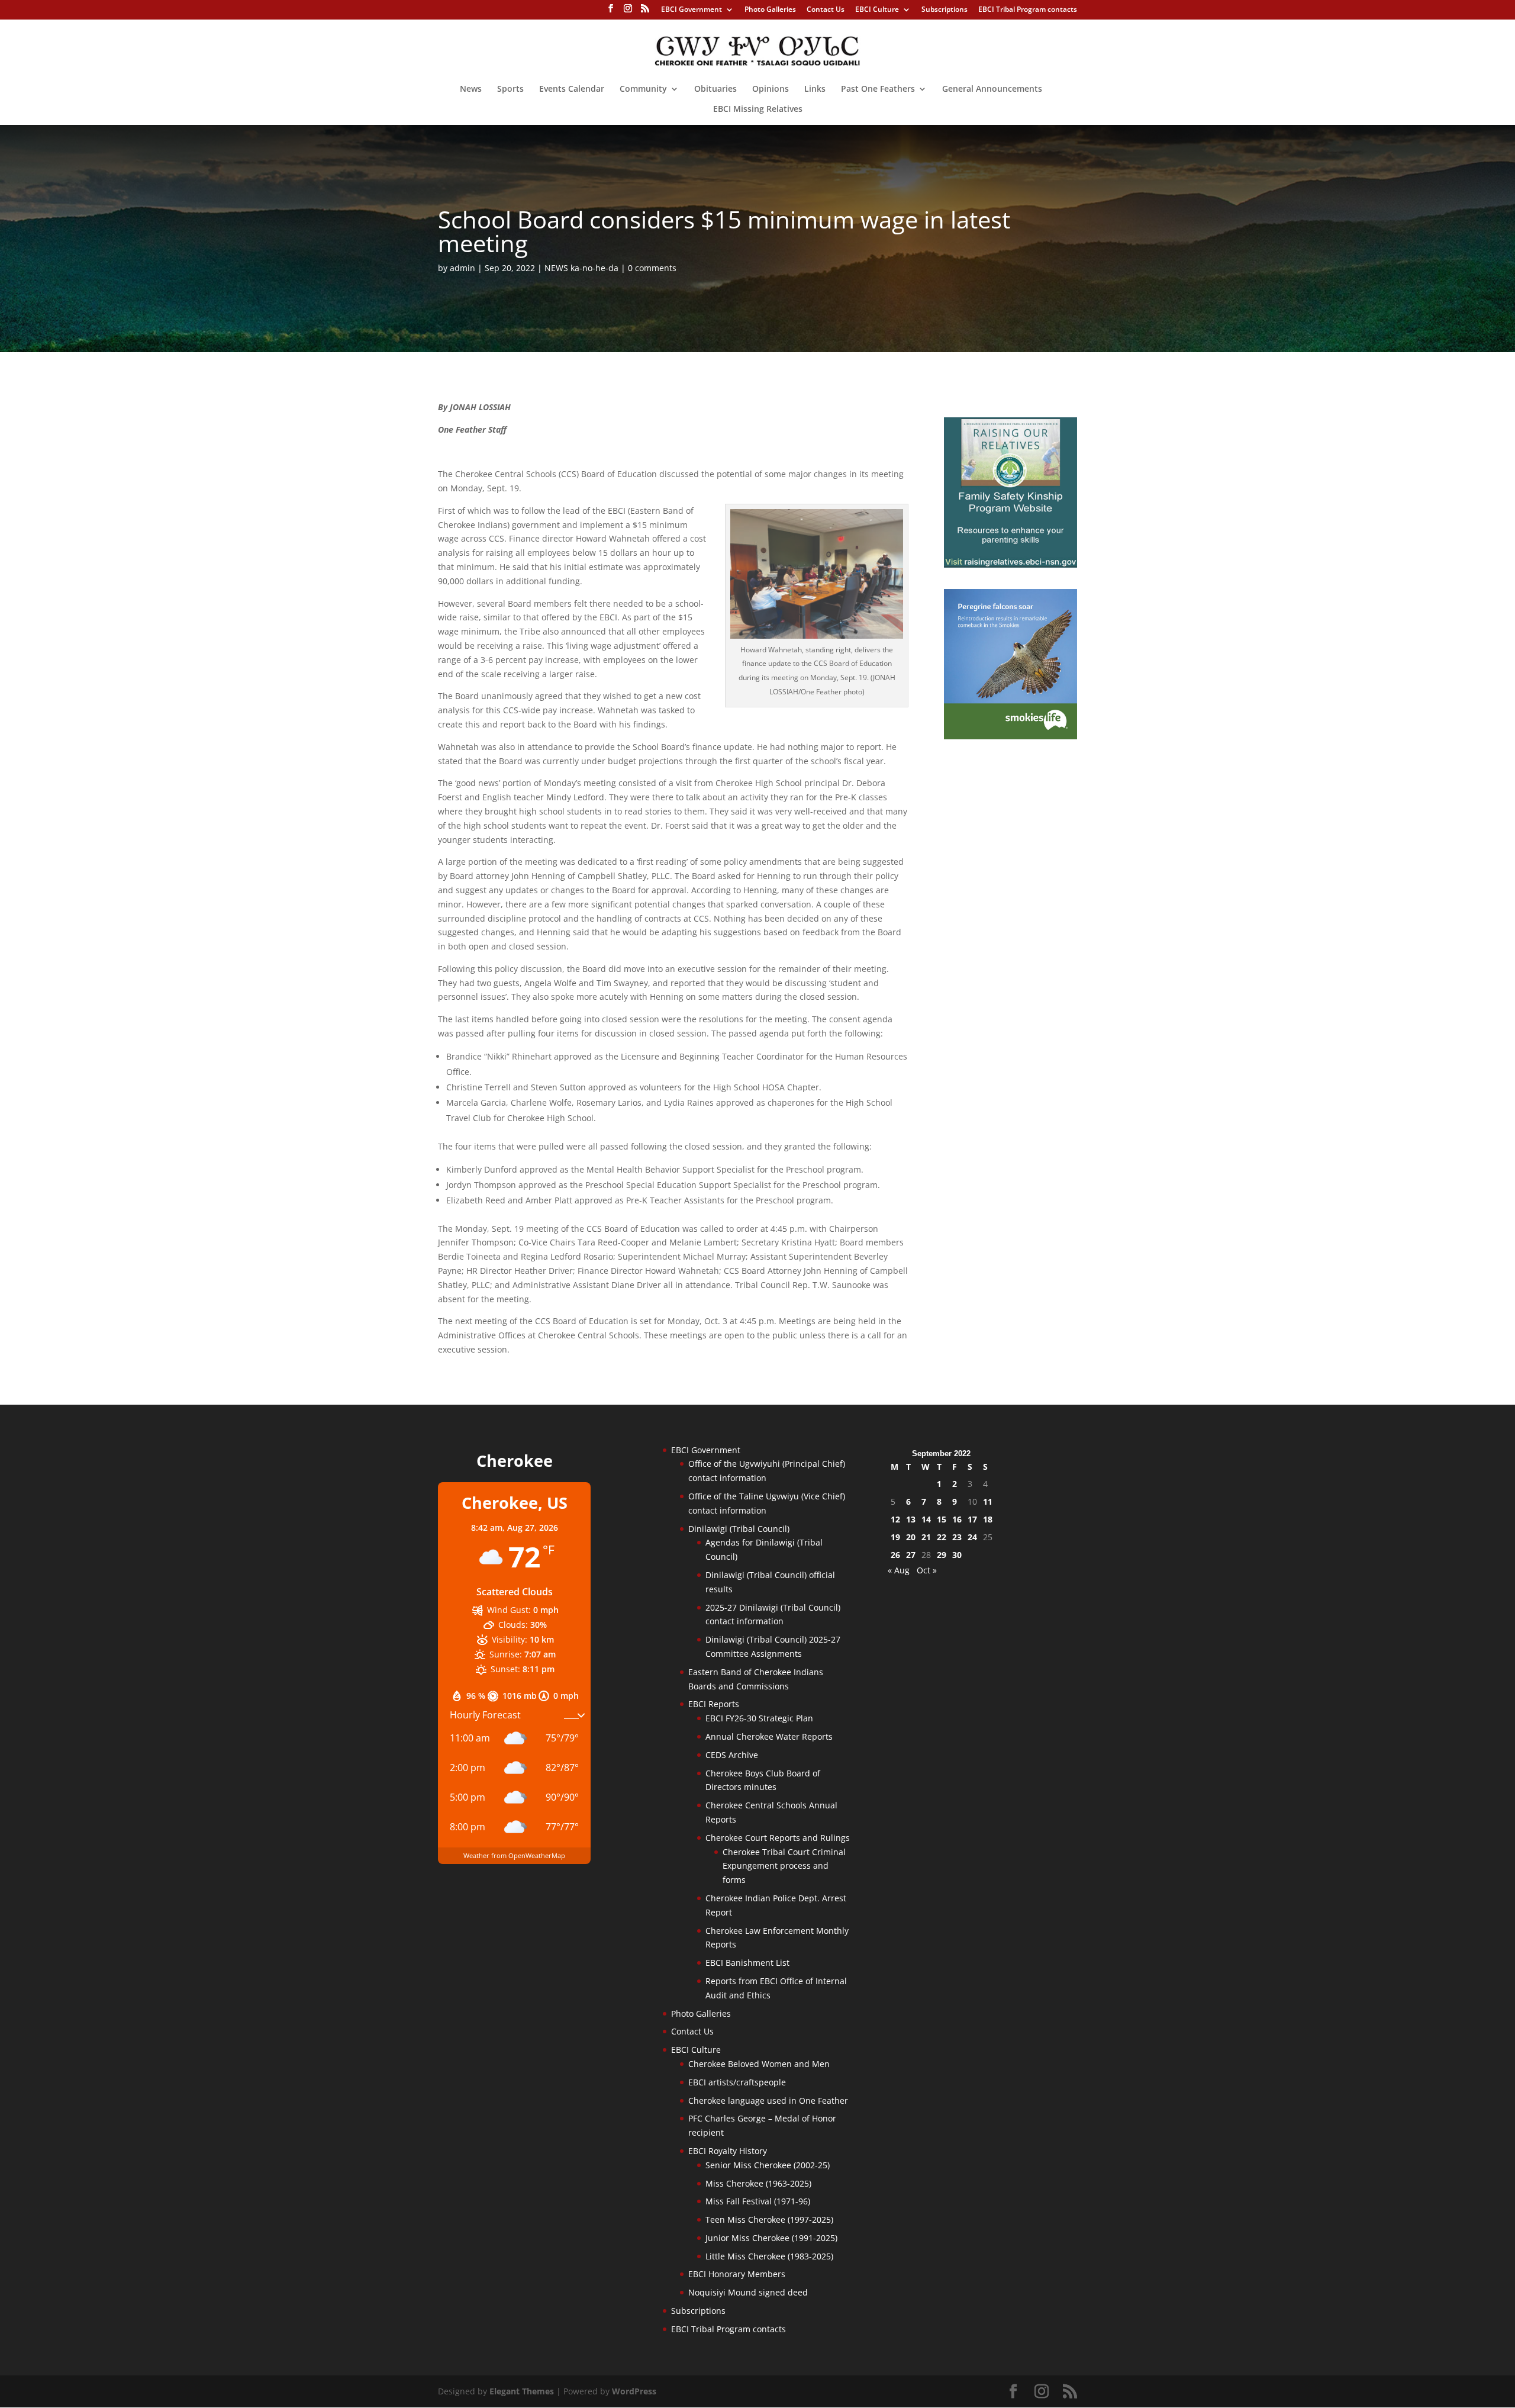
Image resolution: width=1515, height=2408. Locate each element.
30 (957, 1555)
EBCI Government (692, 10)
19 (895, 1537)
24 (972, 1537)
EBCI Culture (877, 10)
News (471, 89)
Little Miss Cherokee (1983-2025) (769, 2256)
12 (895, 1519)
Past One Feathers (878, 89)
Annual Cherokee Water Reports (769, 1736)
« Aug (899, 1570)
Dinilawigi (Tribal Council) (739, 1529)
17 (972, 1519)
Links (815, 89)
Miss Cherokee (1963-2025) (758, 2183)
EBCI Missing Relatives (758, 110)
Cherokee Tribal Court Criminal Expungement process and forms (784, 1866)
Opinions (771, 89)
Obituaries (715, 89)
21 (926, 1537)
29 (942, 1555)
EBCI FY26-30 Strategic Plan (759, 1718)
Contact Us (826, 10)
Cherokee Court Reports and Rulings (778, 1838)
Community (643, 89)
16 (957, 1519)
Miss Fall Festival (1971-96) (758, 2201)
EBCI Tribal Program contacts (1028, 10)
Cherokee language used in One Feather (768, 2100)
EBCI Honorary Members (737, 2274)
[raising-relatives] (1010, 564)
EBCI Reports (714, 1704)
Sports (510, 89)
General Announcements (992, 89)
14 (926, 1519)
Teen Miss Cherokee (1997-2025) (769, 2219)
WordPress (634, 2391)
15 (942, 1519)
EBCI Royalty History (728, 2151)
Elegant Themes (522, 2391)
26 (895, 1555)
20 (911, 1537)
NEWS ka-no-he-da (581, 268)
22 (942, 1537)
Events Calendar (572, 89)
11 (988, 1501)
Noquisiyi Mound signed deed (748, 2292)
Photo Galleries (770, 10)
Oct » (927, 1570)
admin (462, 268)
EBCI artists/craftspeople (737, 2082)
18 (988, 1519)
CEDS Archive (732, 1755)
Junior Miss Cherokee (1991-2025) (771, 2238)
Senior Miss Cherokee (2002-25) (768, 2165)
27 (911, 1555)
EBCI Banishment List (747, 1963)
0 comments (652, 268)
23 (957, 1537)
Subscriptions (945, 10)
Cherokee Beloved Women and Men (759, 2064)
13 (911, 1519)
